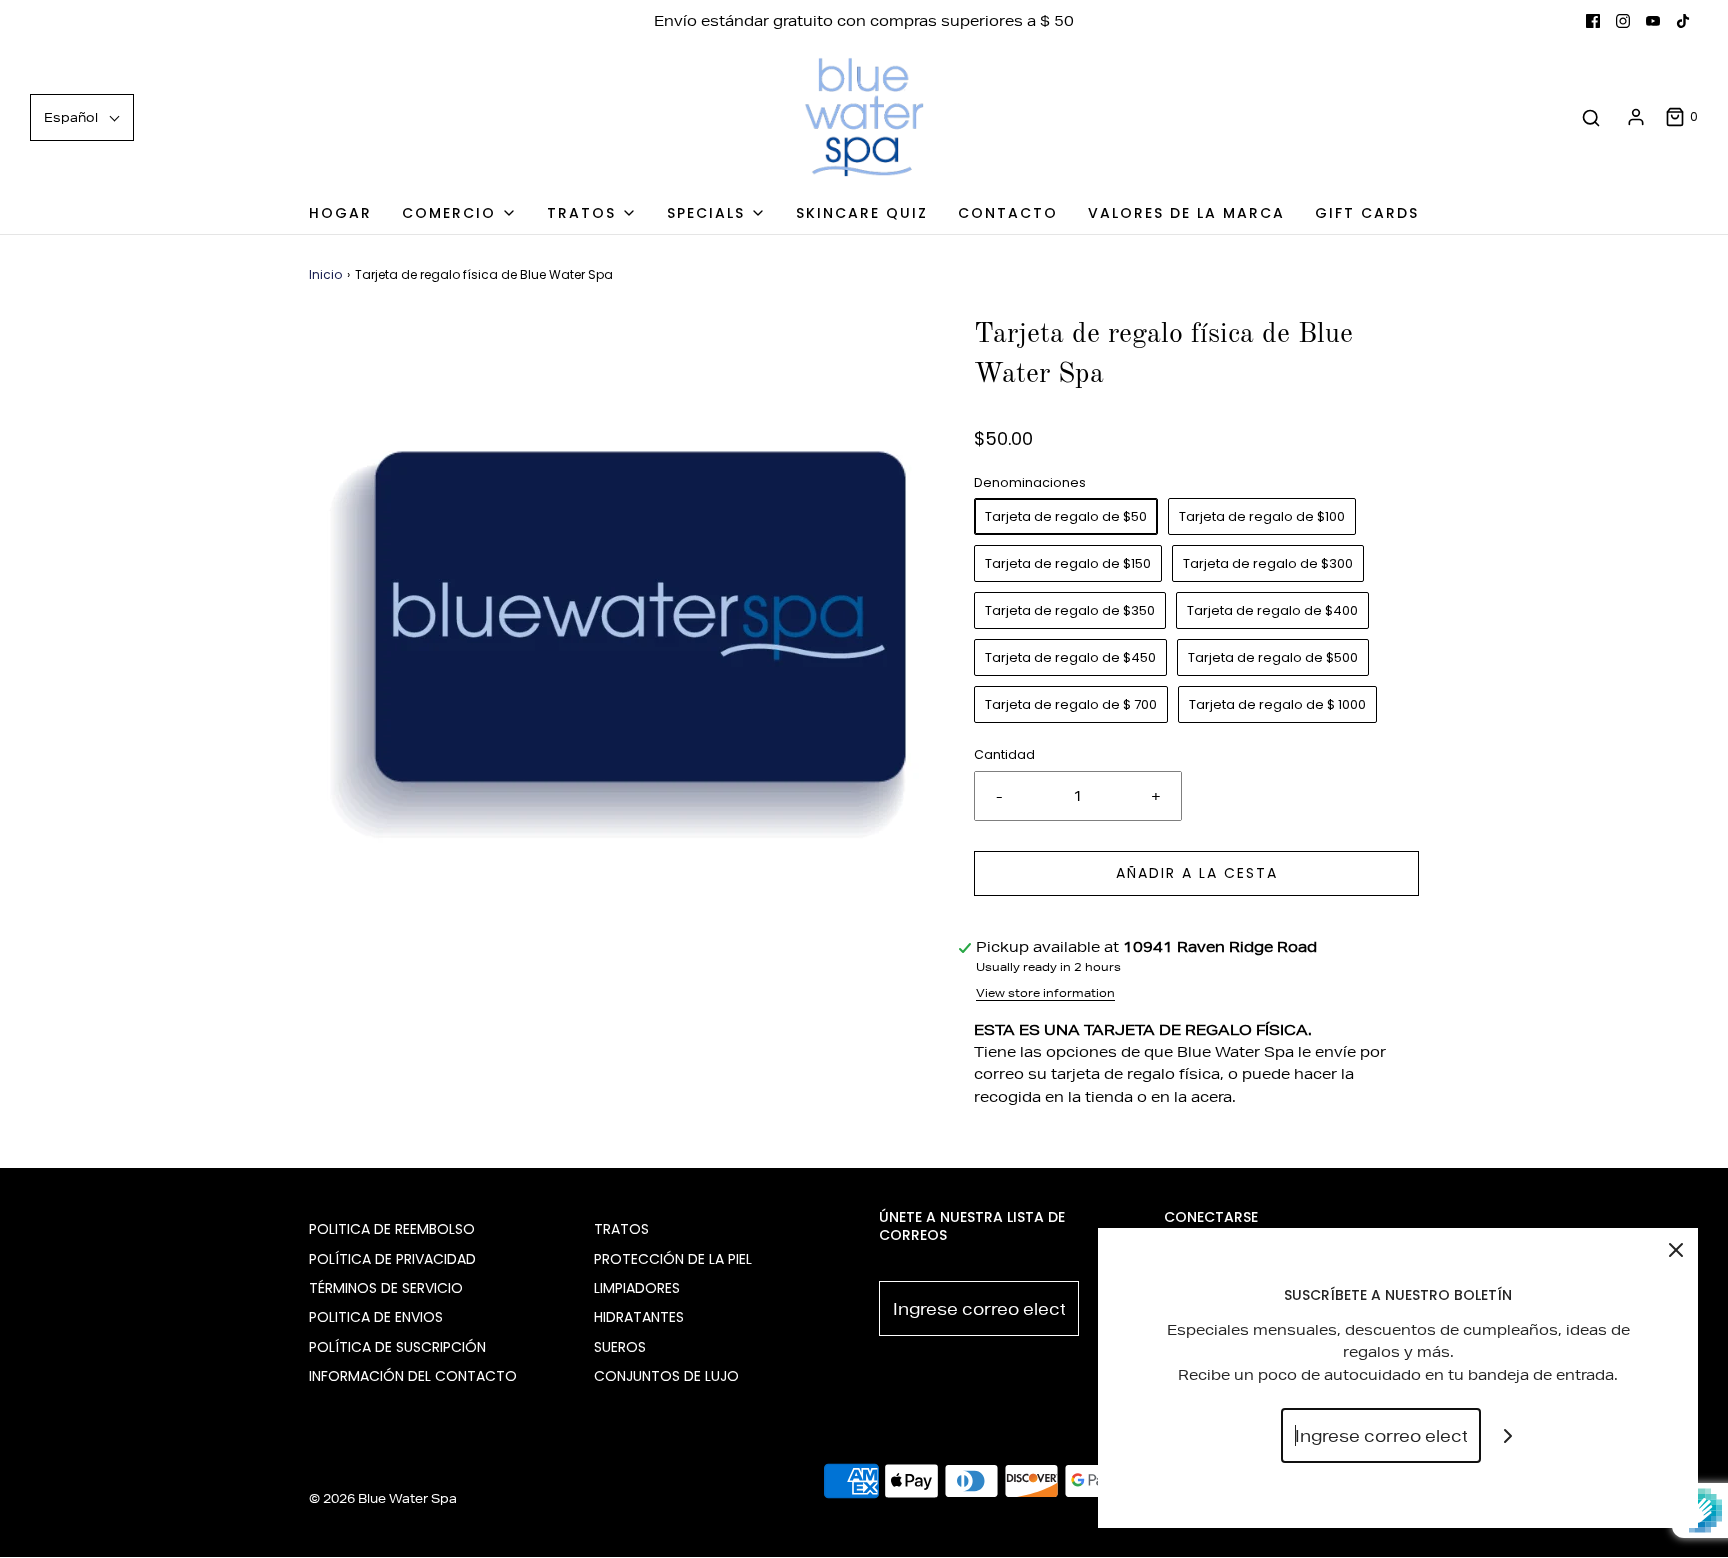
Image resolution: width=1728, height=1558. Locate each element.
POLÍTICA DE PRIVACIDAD (392, 1259)
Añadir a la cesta (1197, 873)
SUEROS (620, 1347)
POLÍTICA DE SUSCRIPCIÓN (397, 1347)
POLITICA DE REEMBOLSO (392, 1229)
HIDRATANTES (639, 1317)
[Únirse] (1508, 1435)
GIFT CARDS (1367, 213)
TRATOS (621, 1229)
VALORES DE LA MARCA (1186, 213)
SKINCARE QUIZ (862, 213)
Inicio (325, 274)
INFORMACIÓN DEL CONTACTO (413, 1376)
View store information (1045, 992)
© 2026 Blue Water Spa (383, 1498)
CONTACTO (1008, 213)
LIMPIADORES (637, 1288)
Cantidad (1004, 754)
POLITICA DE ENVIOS (376, 1317)
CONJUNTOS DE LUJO (666, 1376)
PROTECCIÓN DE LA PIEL (673, 1259)
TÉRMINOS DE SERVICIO (386, 1288)
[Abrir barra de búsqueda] (1591, 117)
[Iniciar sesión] (1636, 117)
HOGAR (340, 213)
